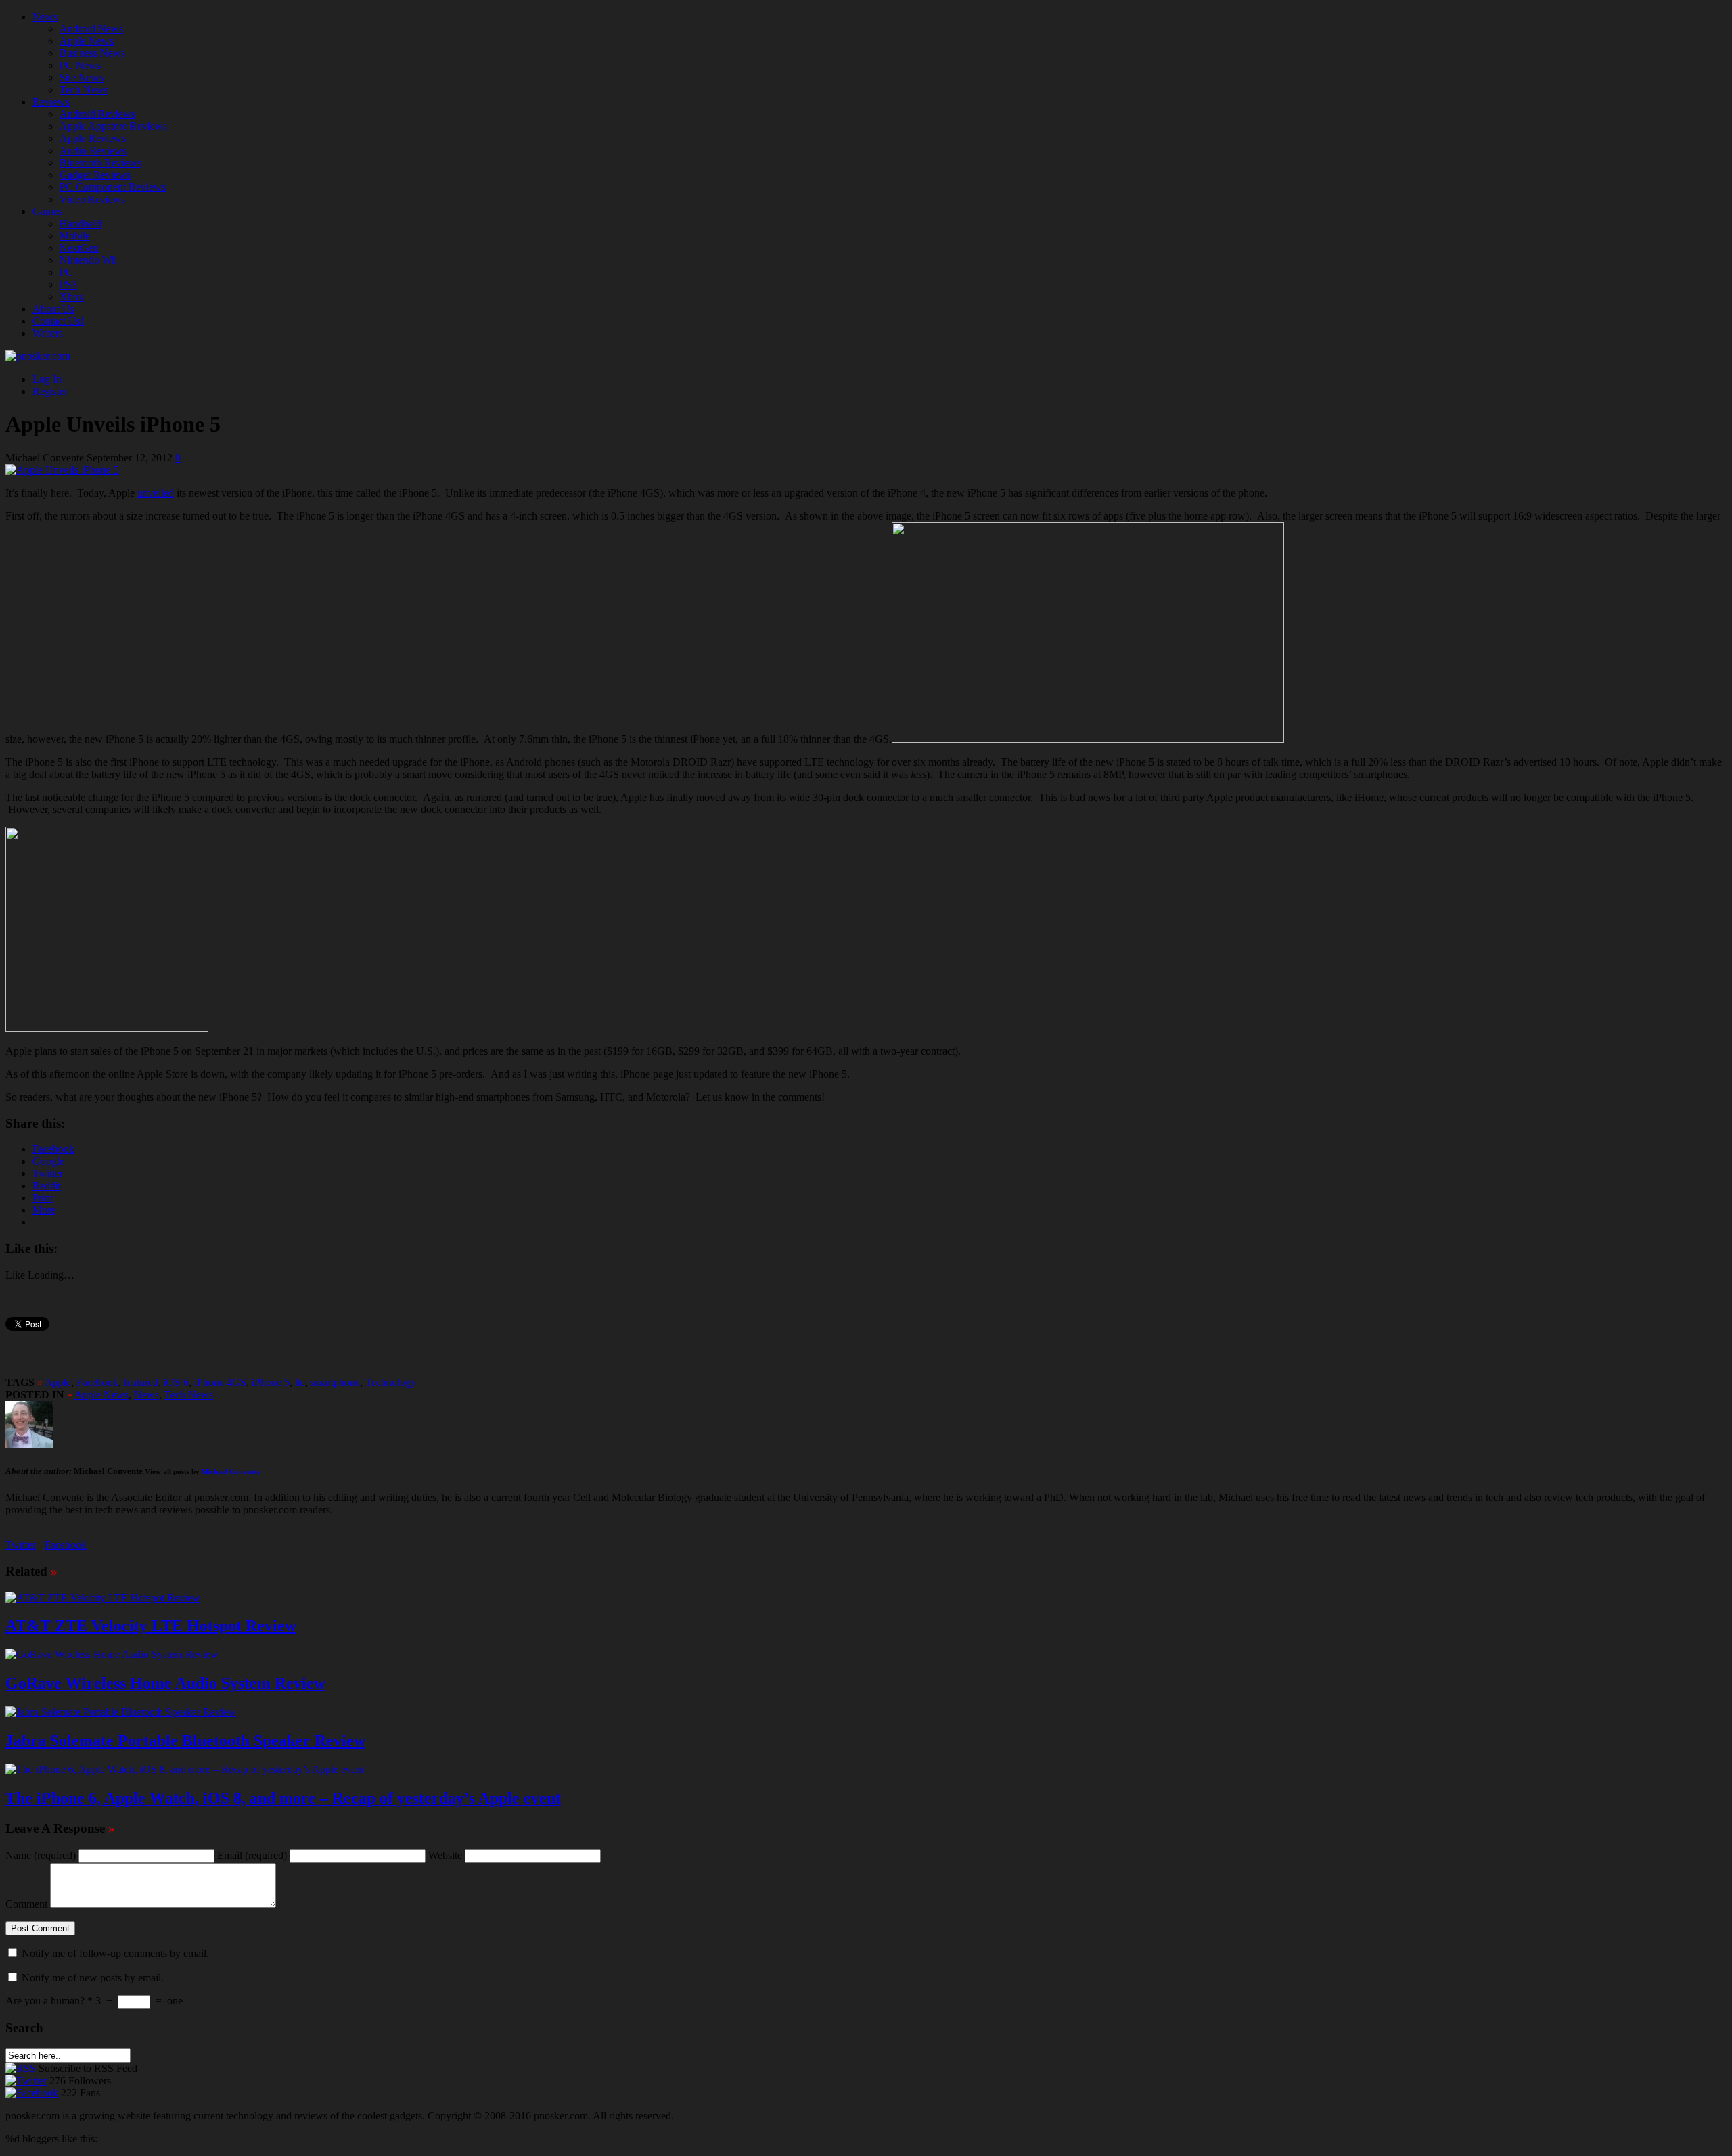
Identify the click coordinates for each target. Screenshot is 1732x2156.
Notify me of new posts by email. (93, 1978)
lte (300, 1382)
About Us (53, 309)
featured (141, 1382)
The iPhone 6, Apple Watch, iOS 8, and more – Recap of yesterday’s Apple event (283, 1798)
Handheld (81, 224)
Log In (47, 379)
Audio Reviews (93, 151)
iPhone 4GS (220, 1382)
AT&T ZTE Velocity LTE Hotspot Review (151, 1626)
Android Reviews (97, 114)
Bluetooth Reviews (100, 163)
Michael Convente (231, 1471)
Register (50, 391)
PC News (80, 65)
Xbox (72, 297)
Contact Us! (58, 321)
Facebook (97, 1382)
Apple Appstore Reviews (113, 126)
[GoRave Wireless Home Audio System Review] (112, 1654)
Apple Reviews (93, 138)
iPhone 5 (271, 1382)
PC (66, 272)
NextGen (79, 248)
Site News (82, 77)
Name (41, 1855)
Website (445, 1855)
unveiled (156, 493)
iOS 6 (176, 1382)
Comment (26, 1904)
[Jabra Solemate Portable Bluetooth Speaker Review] (121, 1712)
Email (252, 1855)
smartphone (335, 1382)
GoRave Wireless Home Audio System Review (165, 1683)
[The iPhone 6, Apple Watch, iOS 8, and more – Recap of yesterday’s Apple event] (185, 1769)
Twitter (21, 1545)
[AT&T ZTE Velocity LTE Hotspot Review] (103, 1598)
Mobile (75, 236)
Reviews (51, 102)
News (45, 17)
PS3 (68, 284)
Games (47, 211)
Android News (91, 29)
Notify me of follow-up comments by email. (115, 1953)
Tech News (84, 90)
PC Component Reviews (113, 187)
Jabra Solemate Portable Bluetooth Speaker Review (185, 1741)
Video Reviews (92, 199)
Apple (58, 1382)
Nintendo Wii (88, 260)
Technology (391, 1382)
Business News (92, 53)
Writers (48, 333)
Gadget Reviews (95, 175)
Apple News (87, 41)
